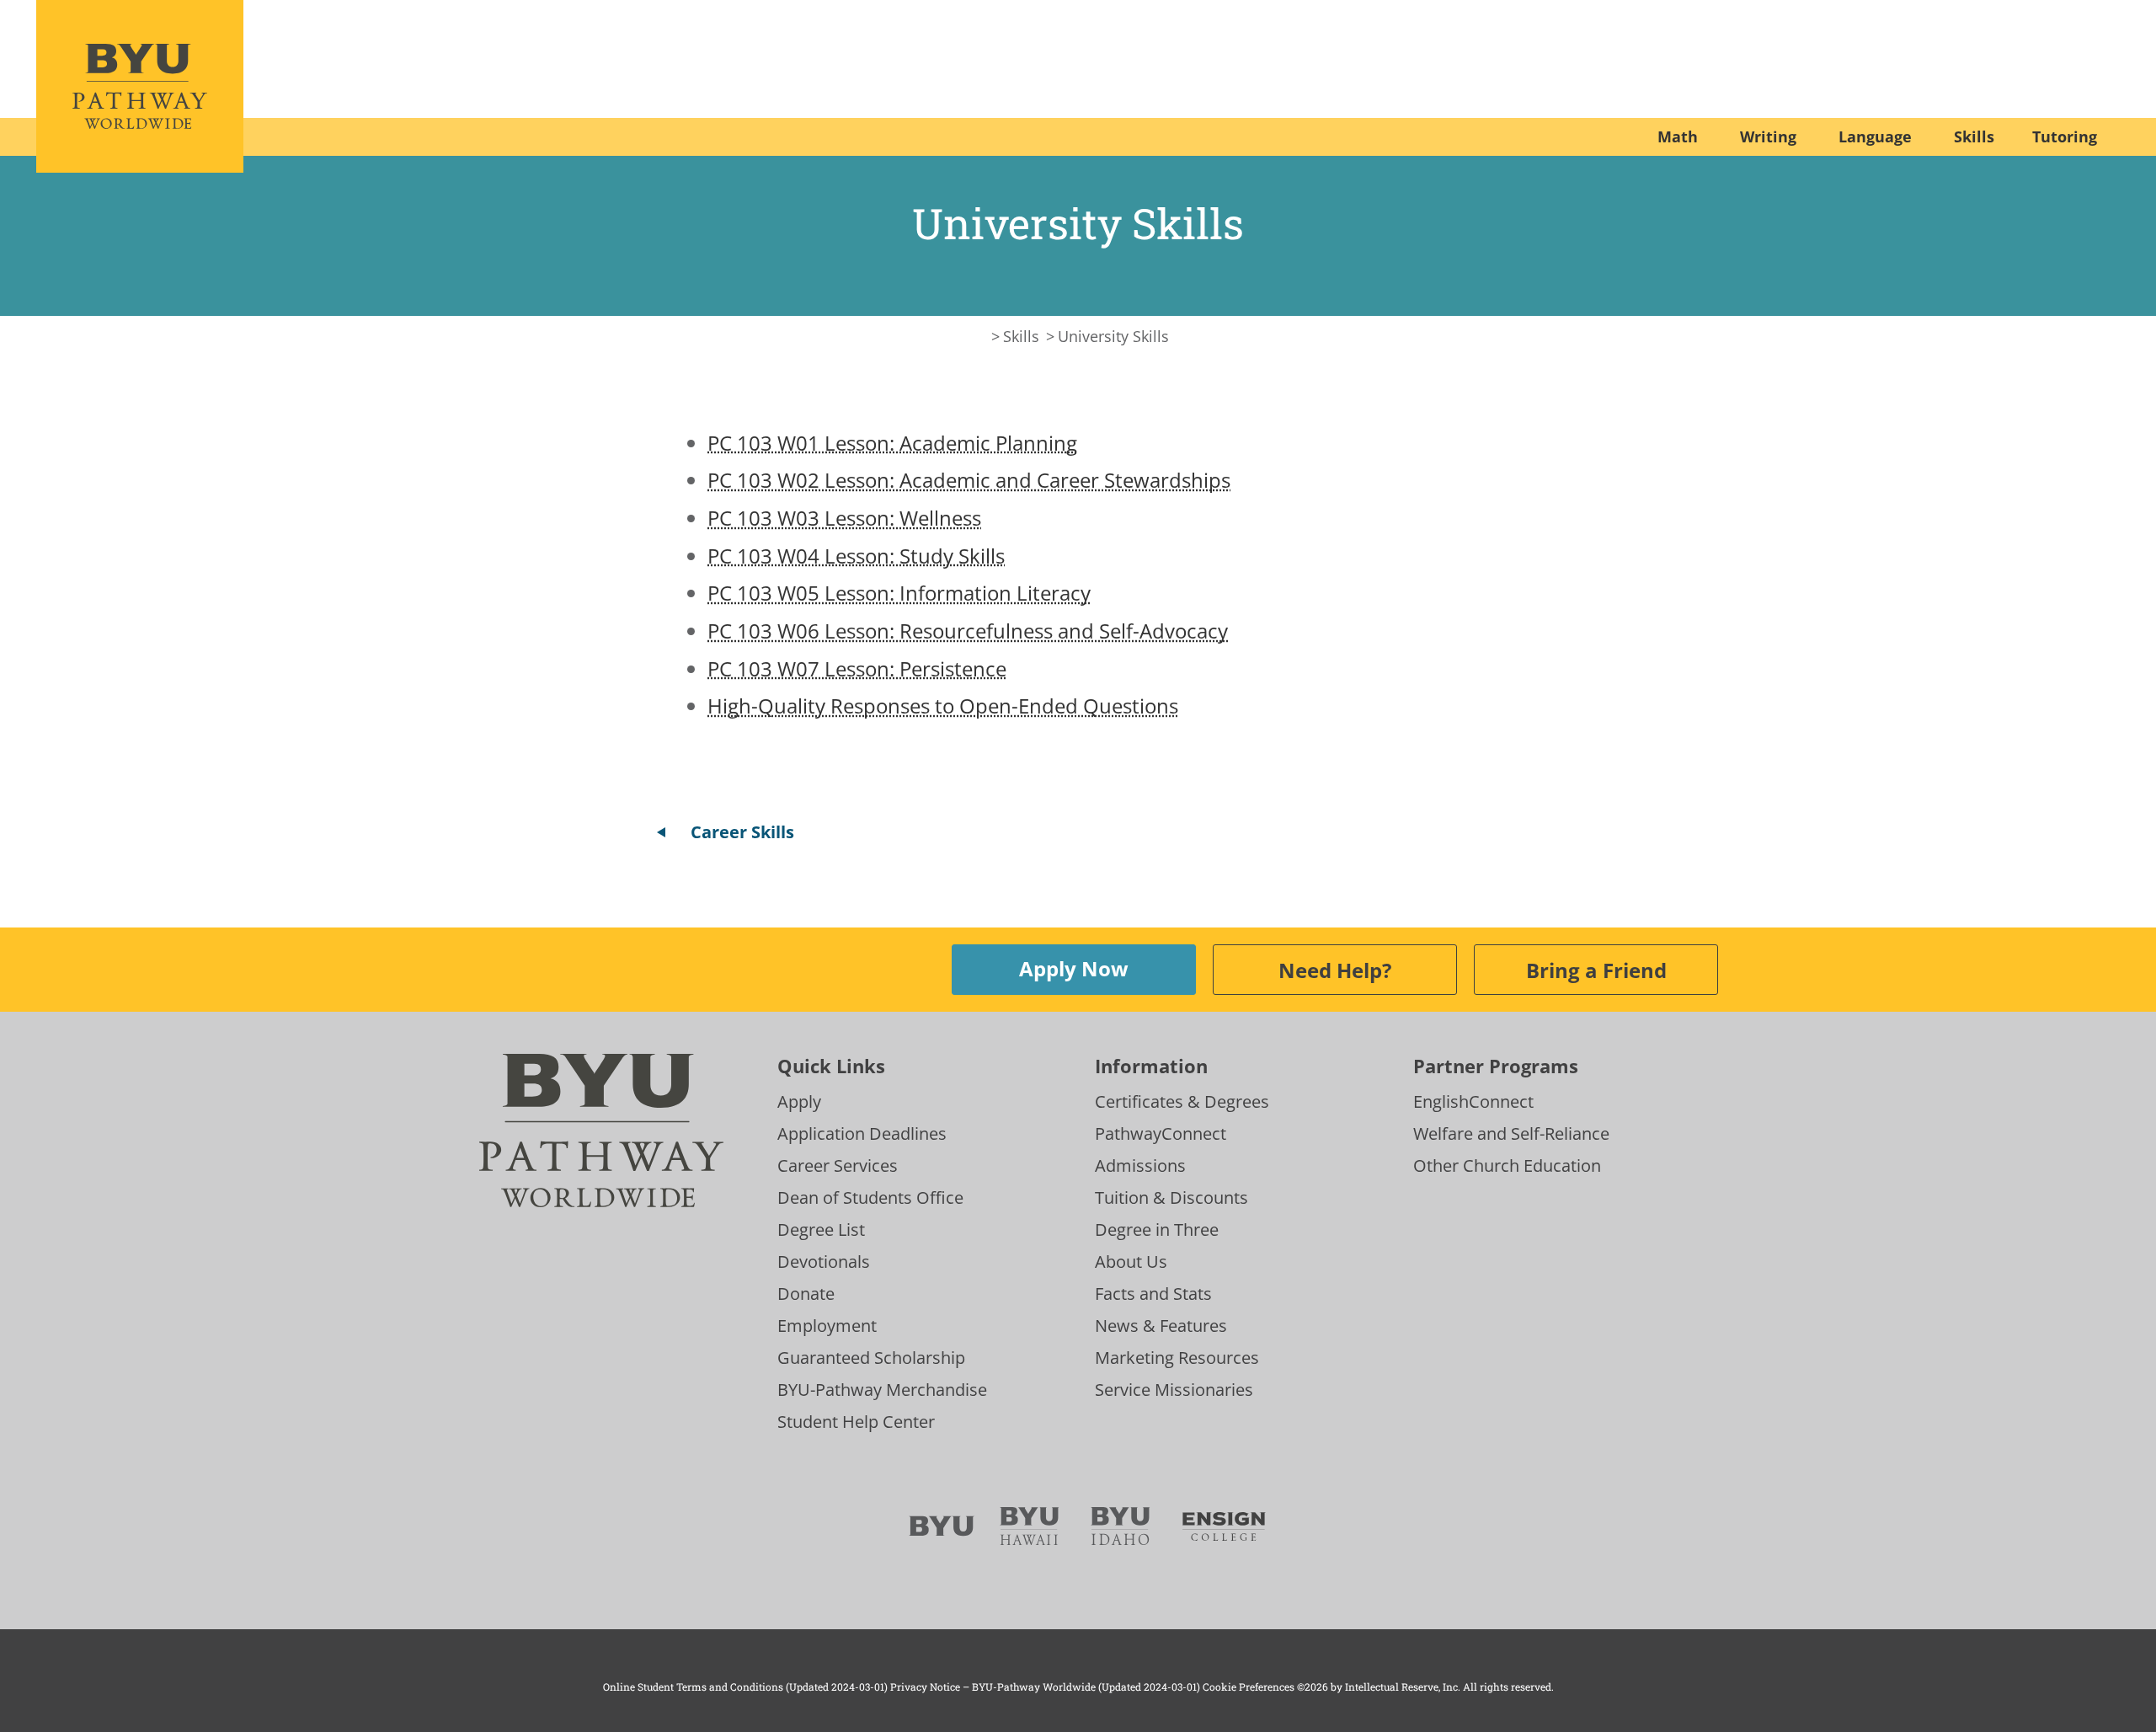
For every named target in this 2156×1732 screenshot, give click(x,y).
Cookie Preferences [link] (1249, 1687)
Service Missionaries (1174, 1390)
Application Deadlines (862, 1133)
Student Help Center (856, 1422)
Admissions (1140, 1165)
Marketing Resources (1177, 1358)
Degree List (821, 1230)
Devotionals (824, 1262)
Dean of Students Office (870, 1197)
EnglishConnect (1473, 1101)
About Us (1131, 1262)
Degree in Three (1157, 1230)
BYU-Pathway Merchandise (882, 1390)
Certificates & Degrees (1182, 1101)
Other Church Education (1507, 1165)
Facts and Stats (1153, 1294)
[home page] (140, 86)
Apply (799, 1101)
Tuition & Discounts (1171, 1197)
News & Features (1161, 1326)
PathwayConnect (1161, 1133)
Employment (827, 1326)
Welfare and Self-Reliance (1511, 1133)
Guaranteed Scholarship (871, 1358)
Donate (806, 1294)
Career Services (838, 1165)
